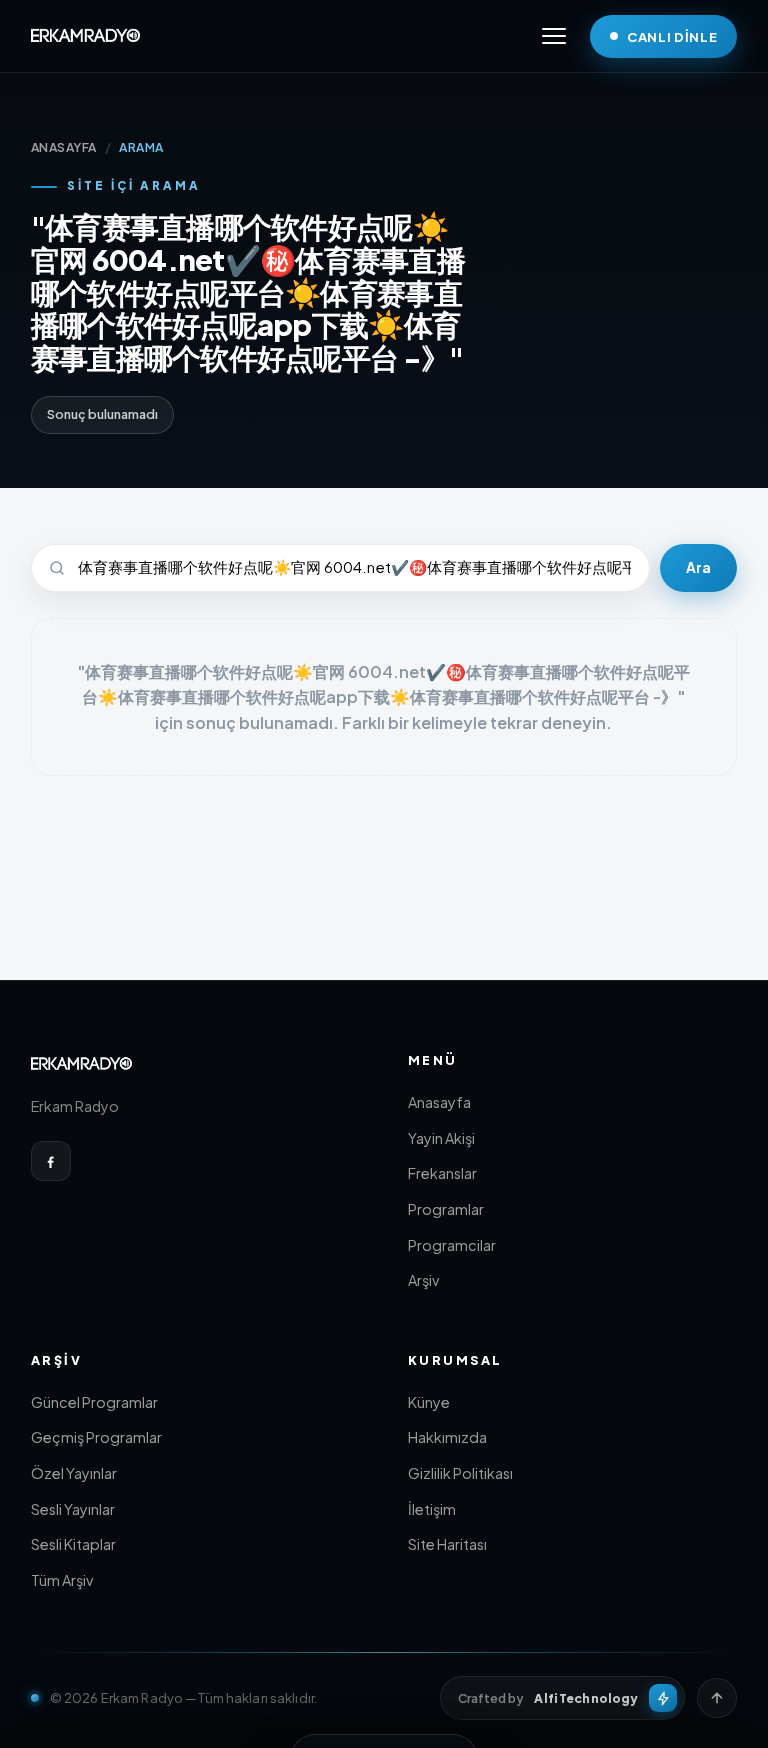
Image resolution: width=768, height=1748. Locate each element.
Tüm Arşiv (62, 1580)
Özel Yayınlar (74, 1473)
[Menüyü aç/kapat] (554, 36)
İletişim (432, 1509)
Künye (429, 1402)
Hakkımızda (447, 1437)
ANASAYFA (64, 147)
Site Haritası (447, 1544)
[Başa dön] (717, 1698)
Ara (698, 567)
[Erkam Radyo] (86, 36)
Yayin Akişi (441, 1138)
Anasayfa (439, 1102)
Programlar (446, 1209)
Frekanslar (442, 1173)
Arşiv (423, 1280)
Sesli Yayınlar (73, 1509)
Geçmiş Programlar (96, 1437)
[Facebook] (51, 1161)
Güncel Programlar (94, 1402)
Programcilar (452, 1245)
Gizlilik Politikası (460, 1473)
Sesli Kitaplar (73, 1544)
